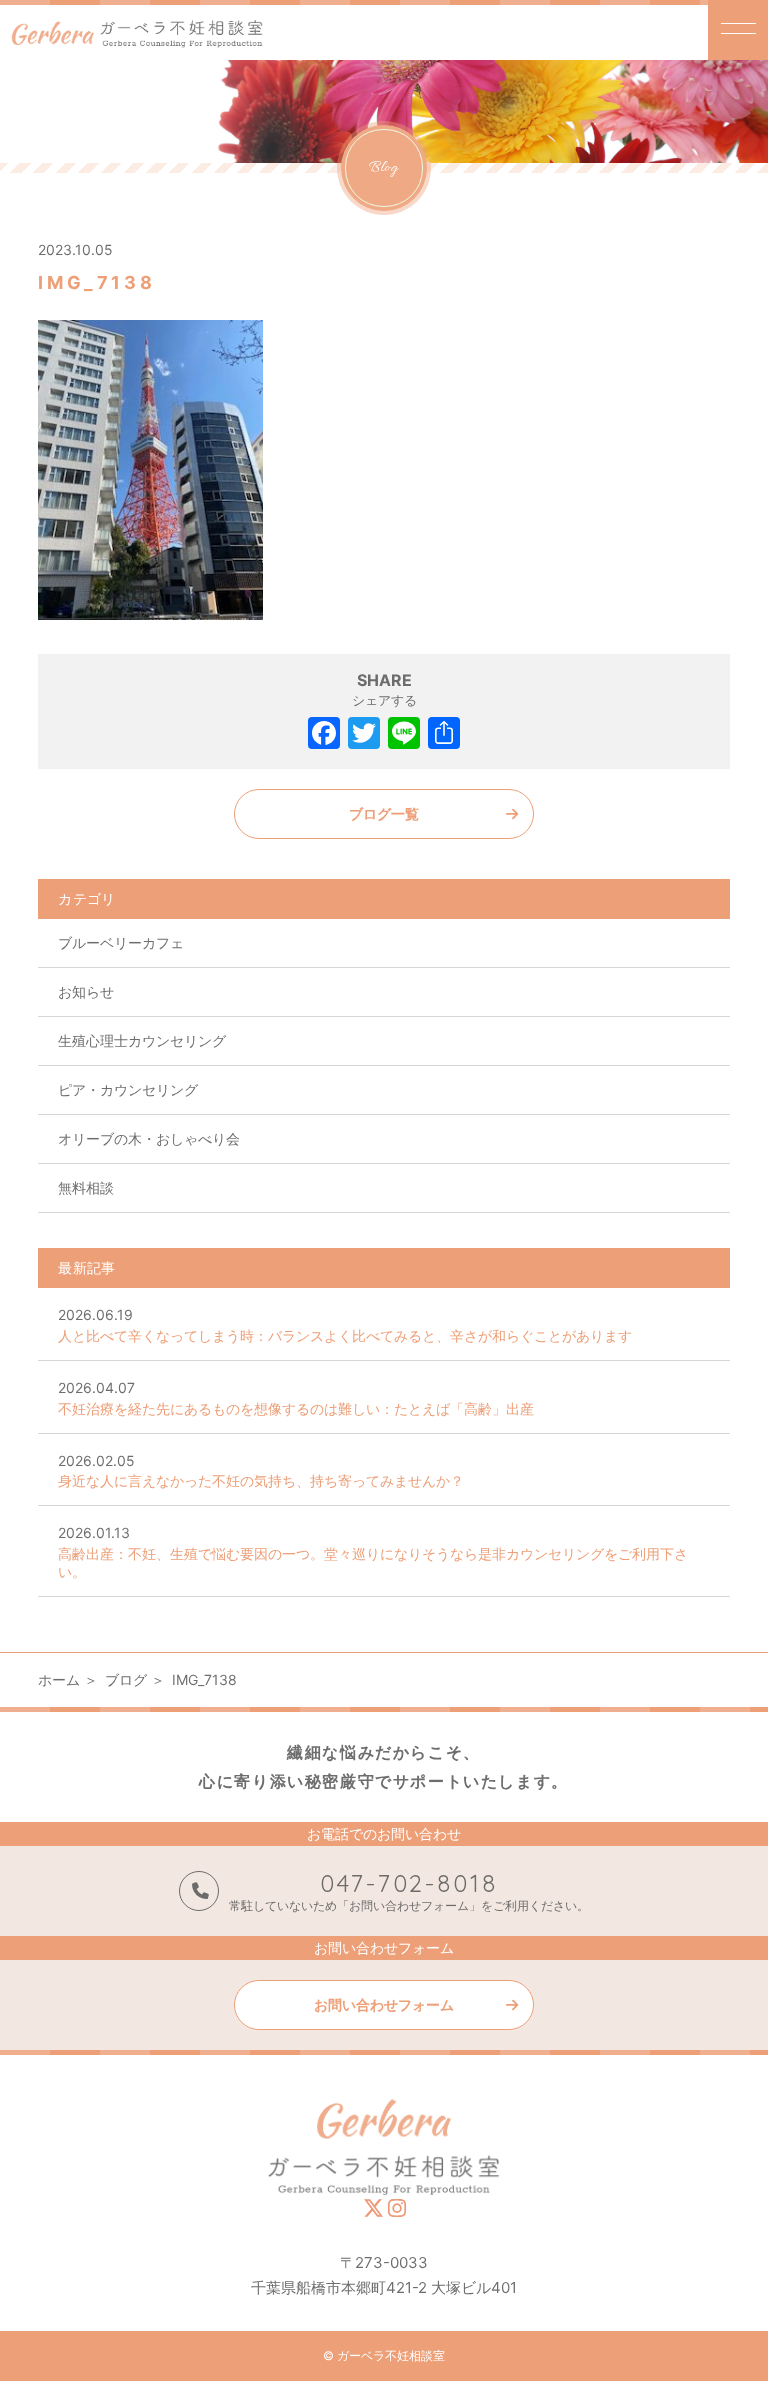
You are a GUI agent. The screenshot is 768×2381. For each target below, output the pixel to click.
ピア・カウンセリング (128, 1089)
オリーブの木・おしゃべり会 (149, 1138)
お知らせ (86, 991)
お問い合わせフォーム (384, 2004)
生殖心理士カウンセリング (142, 1040)
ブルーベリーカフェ (121, 942)
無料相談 (86, 1187)
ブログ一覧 (384, 813)
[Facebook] (324, 735)
